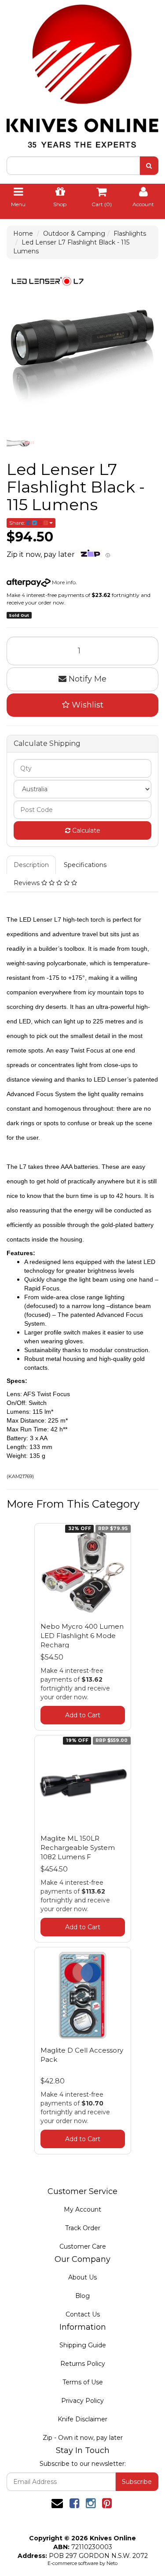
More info (63, 582)
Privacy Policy (82, 2401)
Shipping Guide (83, 2345)
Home (23, 234)
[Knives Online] (82, 73)
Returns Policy (83, 2364)
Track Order (83, 2228)
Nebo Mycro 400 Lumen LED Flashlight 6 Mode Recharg (82, 1636)
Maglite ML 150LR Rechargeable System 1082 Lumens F (78, 1848)
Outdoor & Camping (74, 234)
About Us (82, 2277)
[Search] (149, 166)
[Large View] (21, 443)
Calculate (85, 830)
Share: (18, 523)
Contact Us (83, 2314)
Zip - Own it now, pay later (83, 2438)
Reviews (27, 883)
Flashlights (130, 234)
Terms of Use (83, 2382)
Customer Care (83, 2246)
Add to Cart (83, 1715)
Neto (112, 2563)
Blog (82, 2296)
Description (31, 865)
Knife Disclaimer (82, 2419)
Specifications (85, 865)
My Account (82, 2209)
